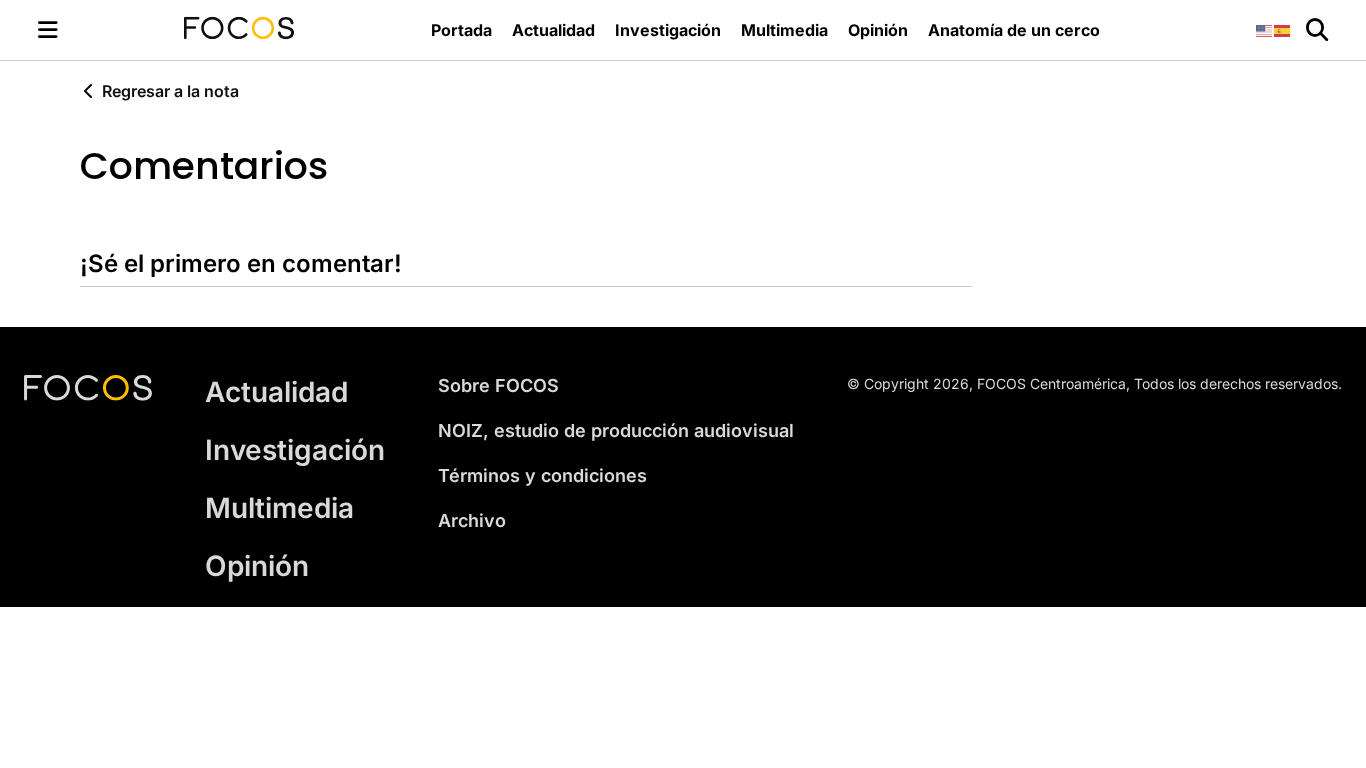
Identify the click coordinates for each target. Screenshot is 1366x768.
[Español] (1283, 29)
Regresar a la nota (170, 91)
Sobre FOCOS (498, 385)
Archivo (472, 520)
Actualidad (553, 30)
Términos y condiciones (542, 475)
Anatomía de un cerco (1014, 30)
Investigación (668, 30)
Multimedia (784, 30)
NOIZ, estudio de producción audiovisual (616, 430)
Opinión (878, 30)
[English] (1265, 29)
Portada (461, 30)
